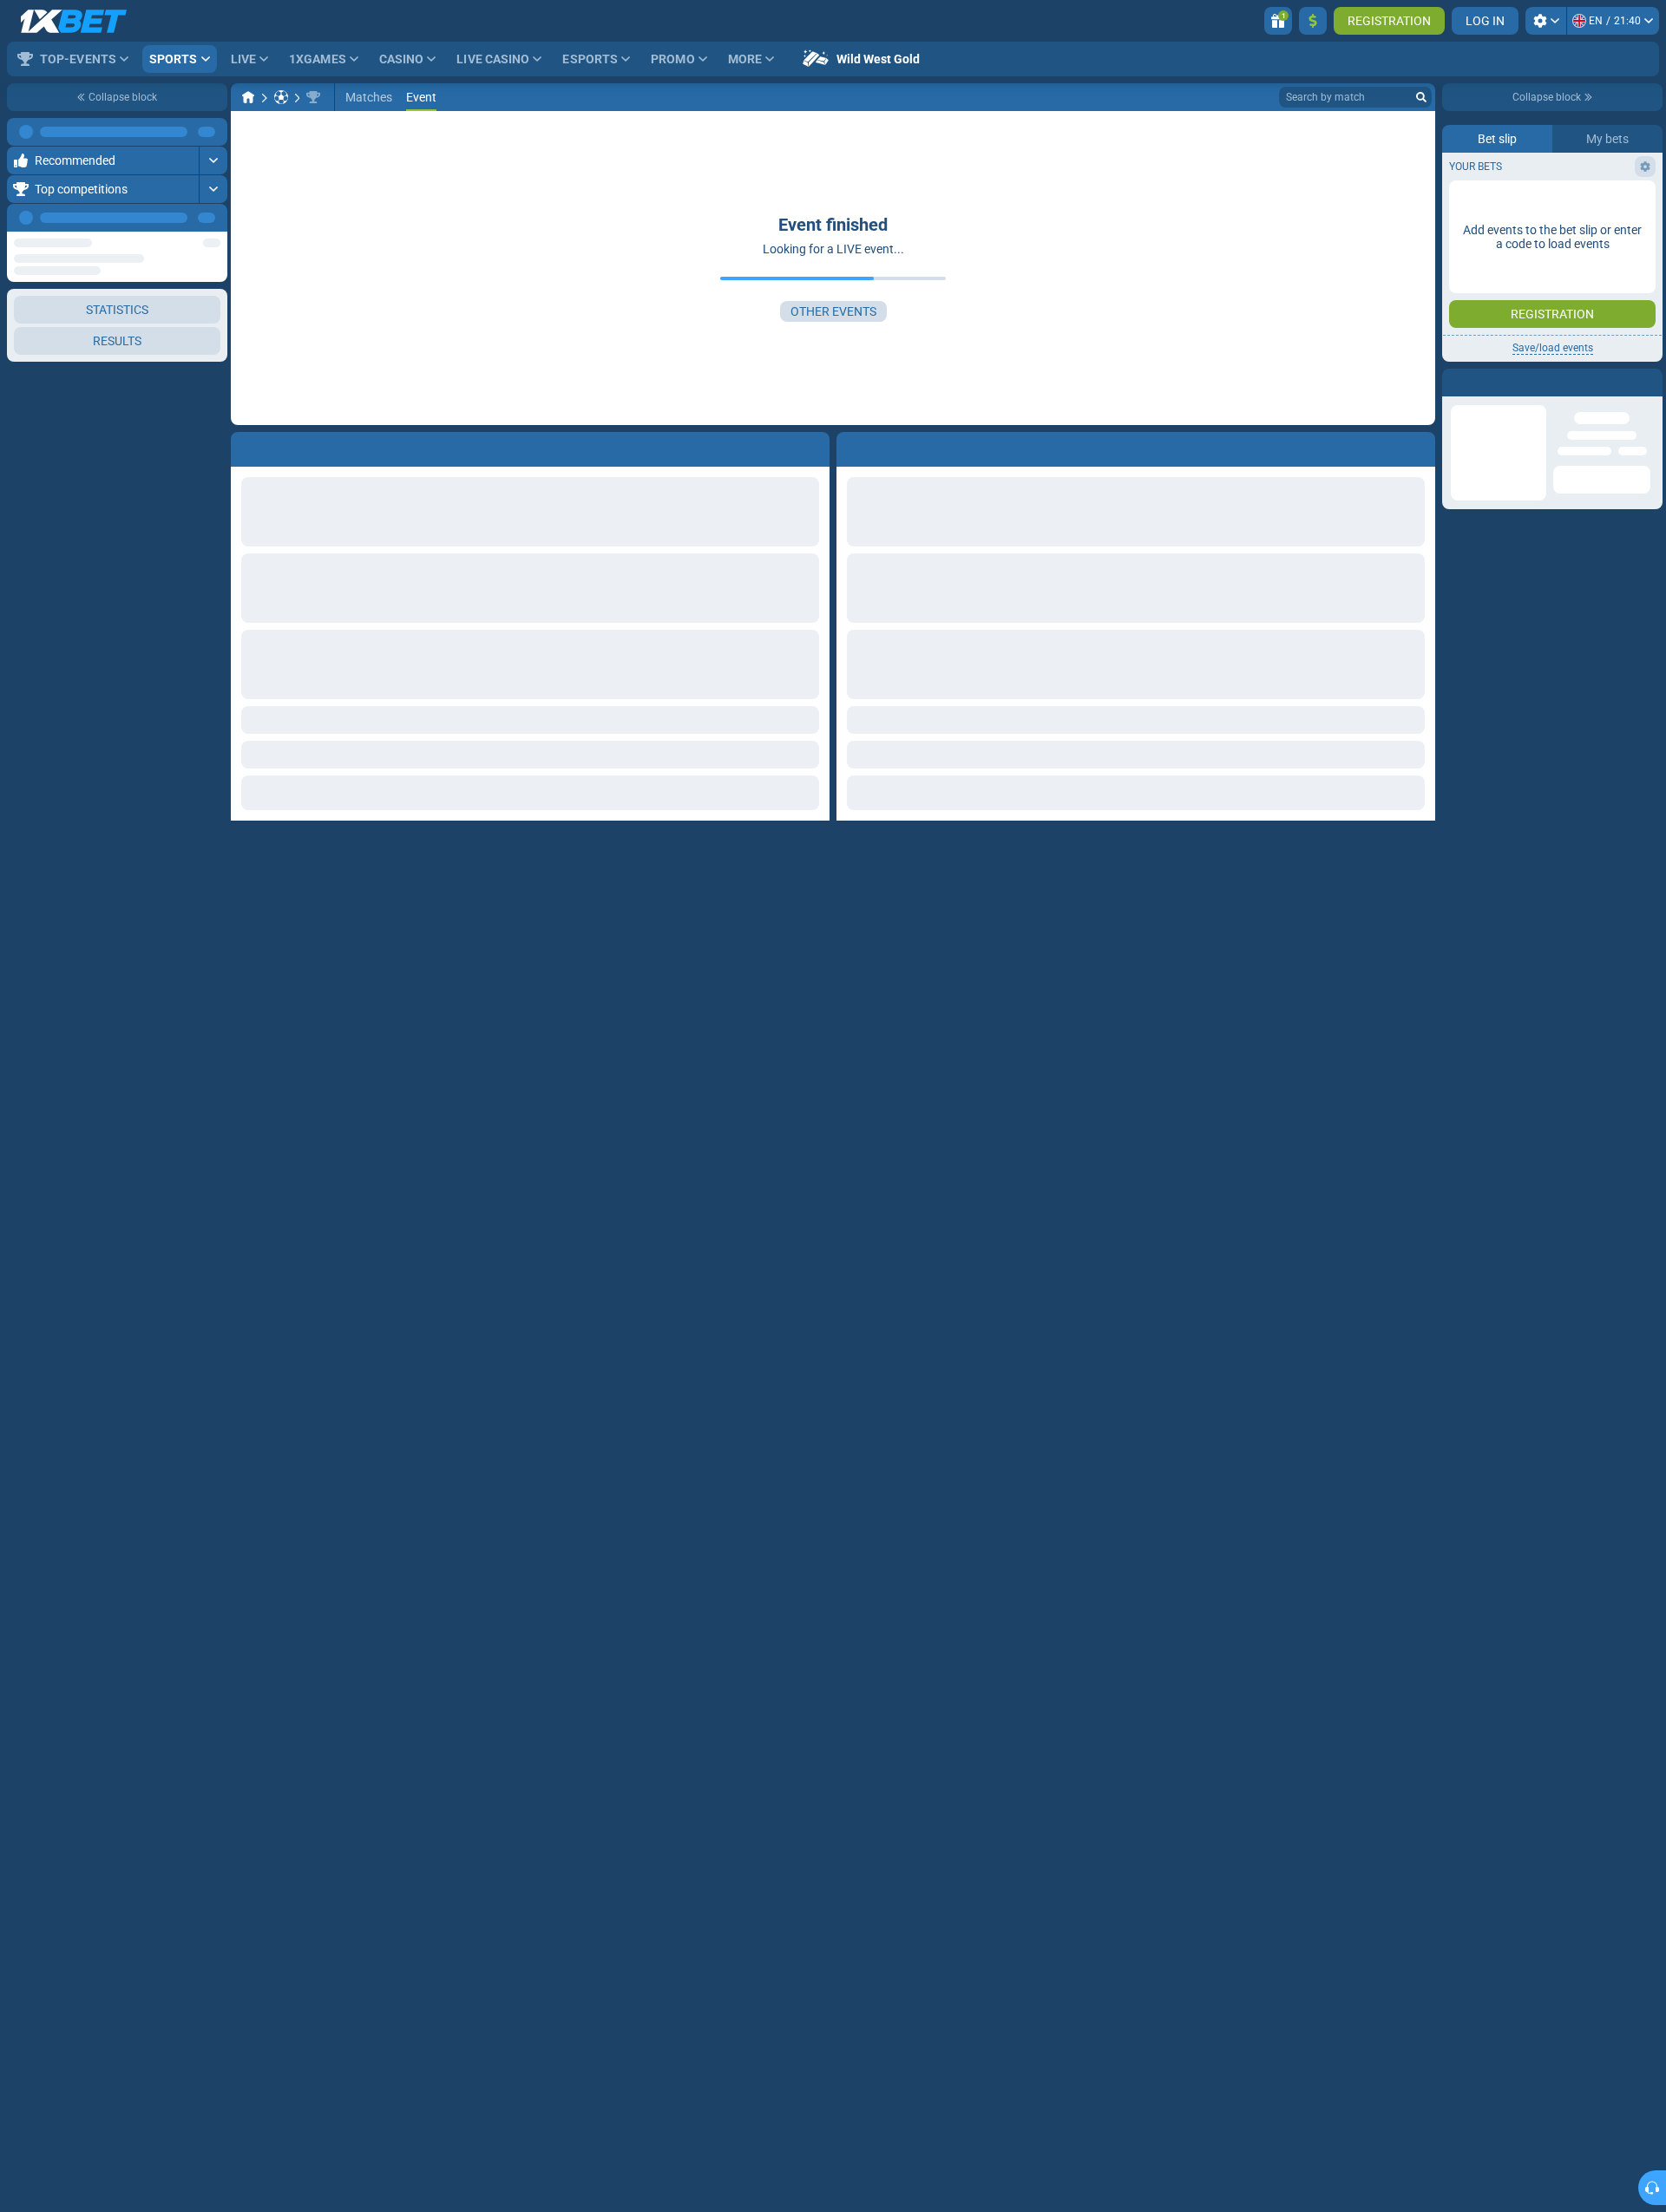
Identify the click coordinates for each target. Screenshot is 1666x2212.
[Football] (281, 97)
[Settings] (1546, 21)
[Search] (1421, 97)
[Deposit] (1313, 21)
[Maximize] (213, 132)
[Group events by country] (213, 368)
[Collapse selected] (193, 368)
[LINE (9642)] (248, 97)
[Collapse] (213, 423)
